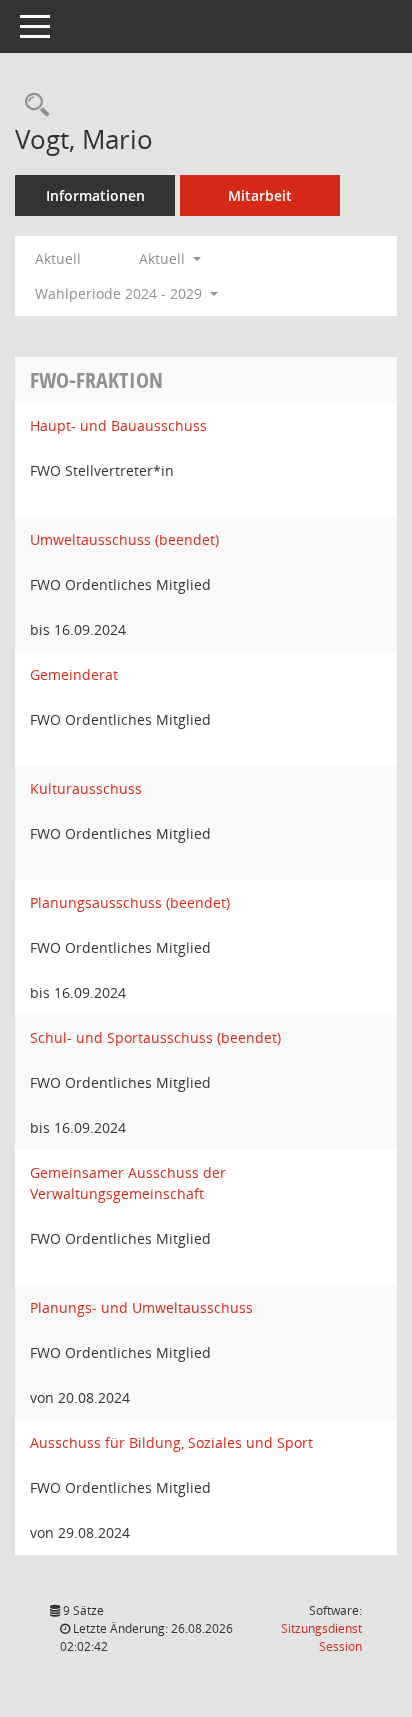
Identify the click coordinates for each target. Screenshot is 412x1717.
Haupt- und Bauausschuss (118, 425)
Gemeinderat (74, 674)
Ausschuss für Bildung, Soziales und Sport (171, 1442)
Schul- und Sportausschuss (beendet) (155, 1037)
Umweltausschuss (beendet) (124, 539)
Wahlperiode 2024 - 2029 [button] (120, 293)
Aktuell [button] (164, 258)
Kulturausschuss (86, 788)
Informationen (95, 195)
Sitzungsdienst (321, 1637)
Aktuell (58, 258)
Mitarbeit (260, 195)
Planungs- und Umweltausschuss (141, 1307)
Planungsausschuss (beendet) (130, 902)
